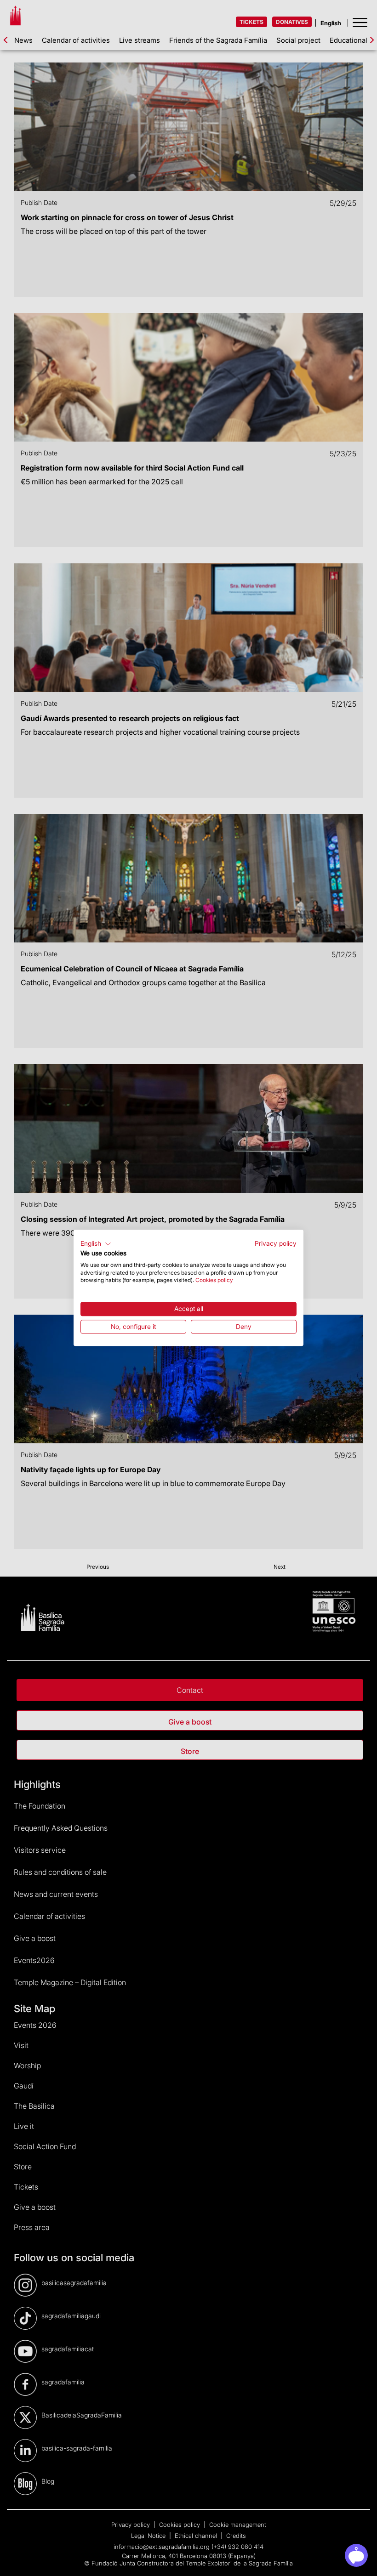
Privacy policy (276, 1243)
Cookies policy (214, 1280)
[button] (96, 1244)
